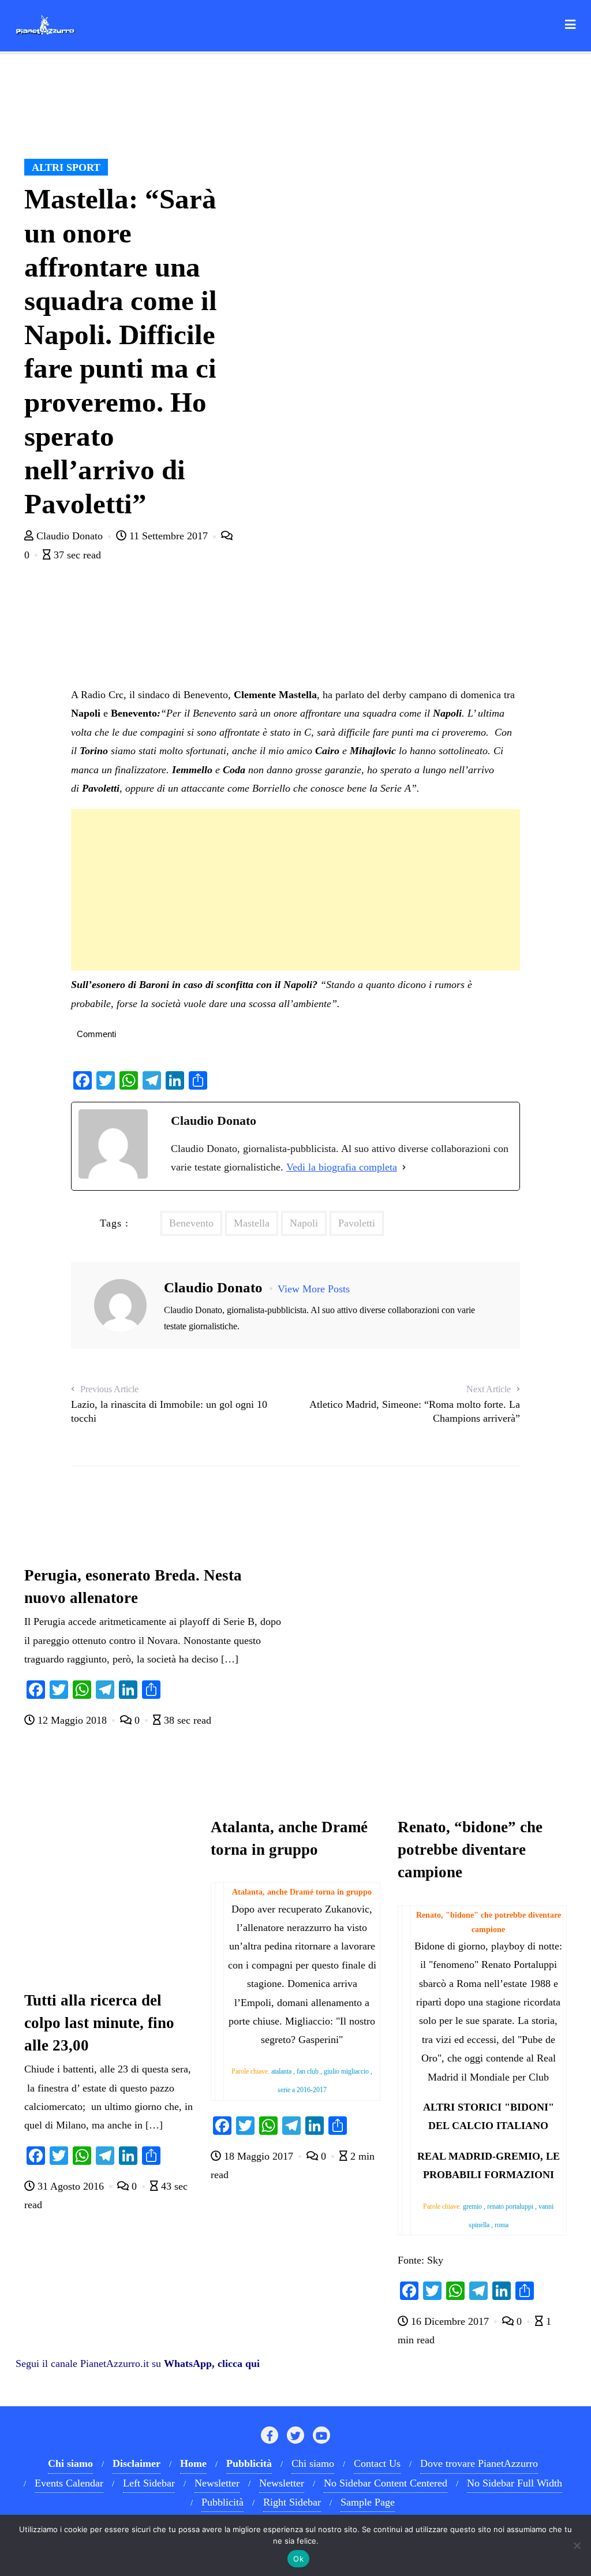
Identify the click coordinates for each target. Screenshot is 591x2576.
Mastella (252, 1223)
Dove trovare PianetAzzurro (479, 2463)
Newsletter (217, 2483)
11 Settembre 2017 (169, 536)
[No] (577, 2545)
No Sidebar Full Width (515, 2483)
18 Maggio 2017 (259, 2156)
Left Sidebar (149, 2483)
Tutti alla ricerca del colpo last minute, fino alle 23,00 (99, 2023)
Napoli (304, 1223)
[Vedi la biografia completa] (404, 1167)
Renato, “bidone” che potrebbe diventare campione (470, 1850)
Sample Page (368, 2502)
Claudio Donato (70, 536)
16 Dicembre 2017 (450, 2321)
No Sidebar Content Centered (386, 2483)
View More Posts (314, 1289)
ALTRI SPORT (66, 167)
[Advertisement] (295, 890)
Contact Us (377, 2463)
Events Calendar (69, 2483)
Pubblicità (222, 2502)
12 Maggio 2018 (72, 1720)
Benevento (191, 1223)
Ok (298, 2559)
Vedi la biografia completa (342, 1167)
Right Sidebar (292, 2502)
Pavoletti (357, 1223)
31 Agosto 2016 (71, 2186)
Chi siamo (313, 2463)
